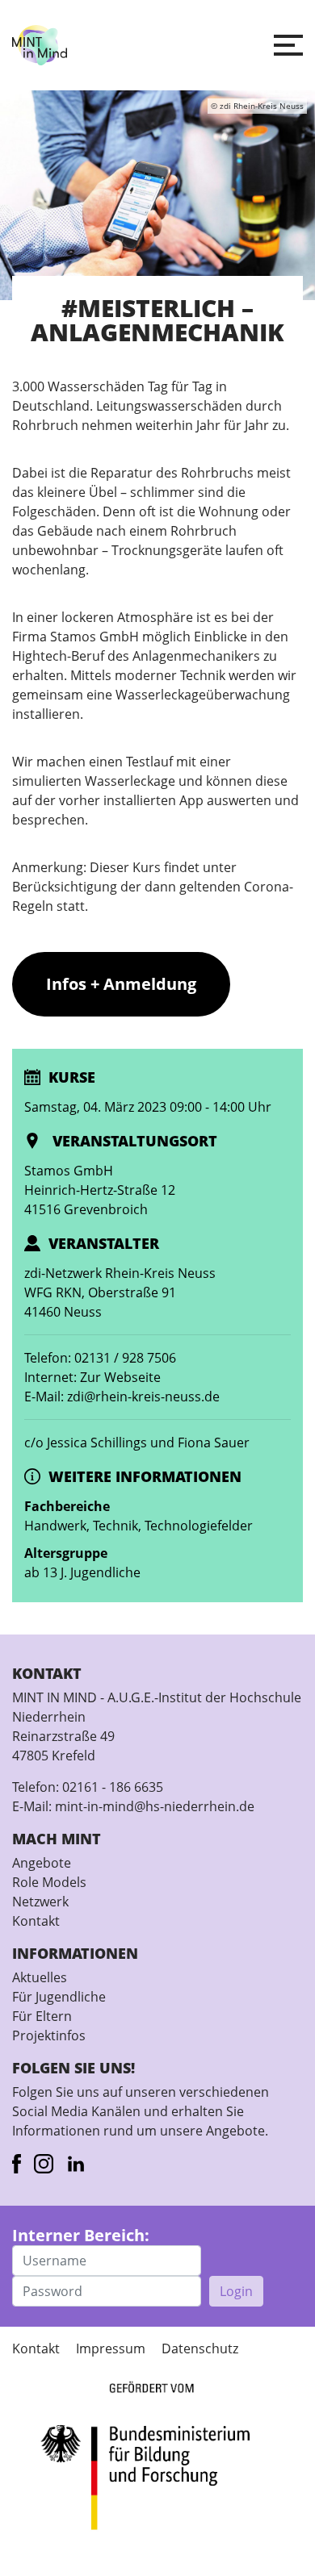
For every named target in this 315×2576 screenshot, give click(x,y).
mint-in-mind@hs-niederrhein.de (155, 1806)
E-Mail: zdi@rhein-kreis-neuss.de (122, 1397)
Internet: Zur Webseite (92, 1377)
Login (236, 2291)
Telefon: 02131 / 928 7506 (100, 1358)
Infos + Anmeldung (121, 984)
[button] (288, 45)
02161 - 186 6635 (113, 1787)
